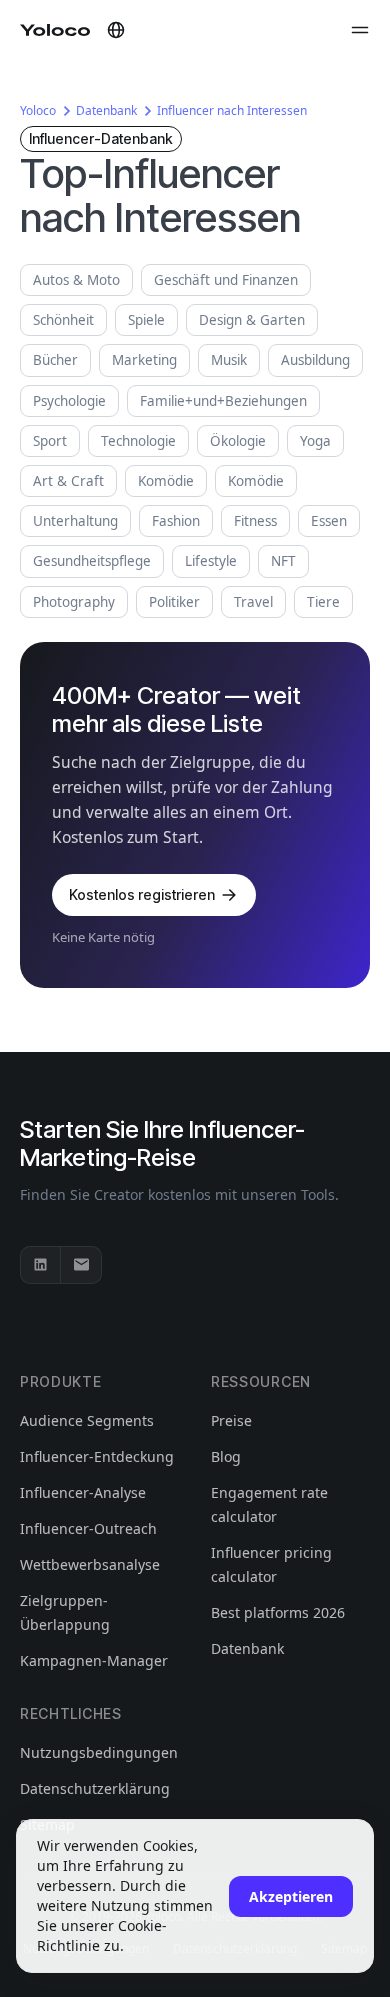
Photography (74, 602)
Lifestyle (211, 561)
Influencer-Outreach (88, 1528)
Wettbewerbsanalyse (90, 1564)
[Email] (81, 1265)
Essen (329, 521)
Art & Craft (68, 481)
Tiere (323, 602)
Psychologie (69, 401)
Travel (253, 602)
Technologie (138, 441)
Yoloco (38, 110)
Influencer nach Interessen (232, 110)
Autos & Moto (76, 280)
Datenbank (106, 110)
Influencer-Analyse (83, 1492)
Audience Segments (87, 1420)
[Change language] (116, 30)
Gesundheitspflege (92, 561)
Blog (226, 1456)
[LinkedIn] (41, 1265)
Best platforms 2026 (278, 1612)
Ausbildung (315, 360)
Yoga (315, 441)
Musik (229, 360)
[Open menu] (360, 30)
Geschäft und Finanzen (226, 280)
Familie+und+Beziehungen (223, 401)
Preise (231, 1420)
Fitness (255, 521)
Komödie (166, 481)
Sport (50, 441)
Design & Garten (252, 320)
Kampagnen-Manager (94, 1660)
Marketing (144, 360)
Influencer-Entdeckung (97, 1456)
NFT (283, 561)
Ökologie (238, 441)
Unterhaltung (75, 521)
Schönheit (63, 320)
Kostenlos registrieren (142, 894)
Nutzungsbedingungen (99, 1752)
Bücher (55, 360)
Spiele (146, 320)
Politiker (174, 602)
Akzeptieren (291, 1896)
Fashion (176, 521)
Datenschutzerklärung (95, 1788)
